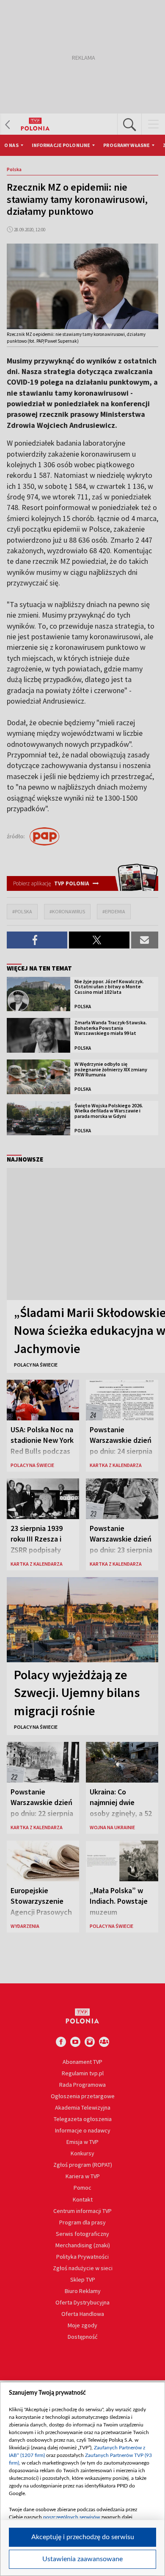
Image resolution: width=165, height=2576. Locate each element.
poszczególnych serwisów (71, 2517)
